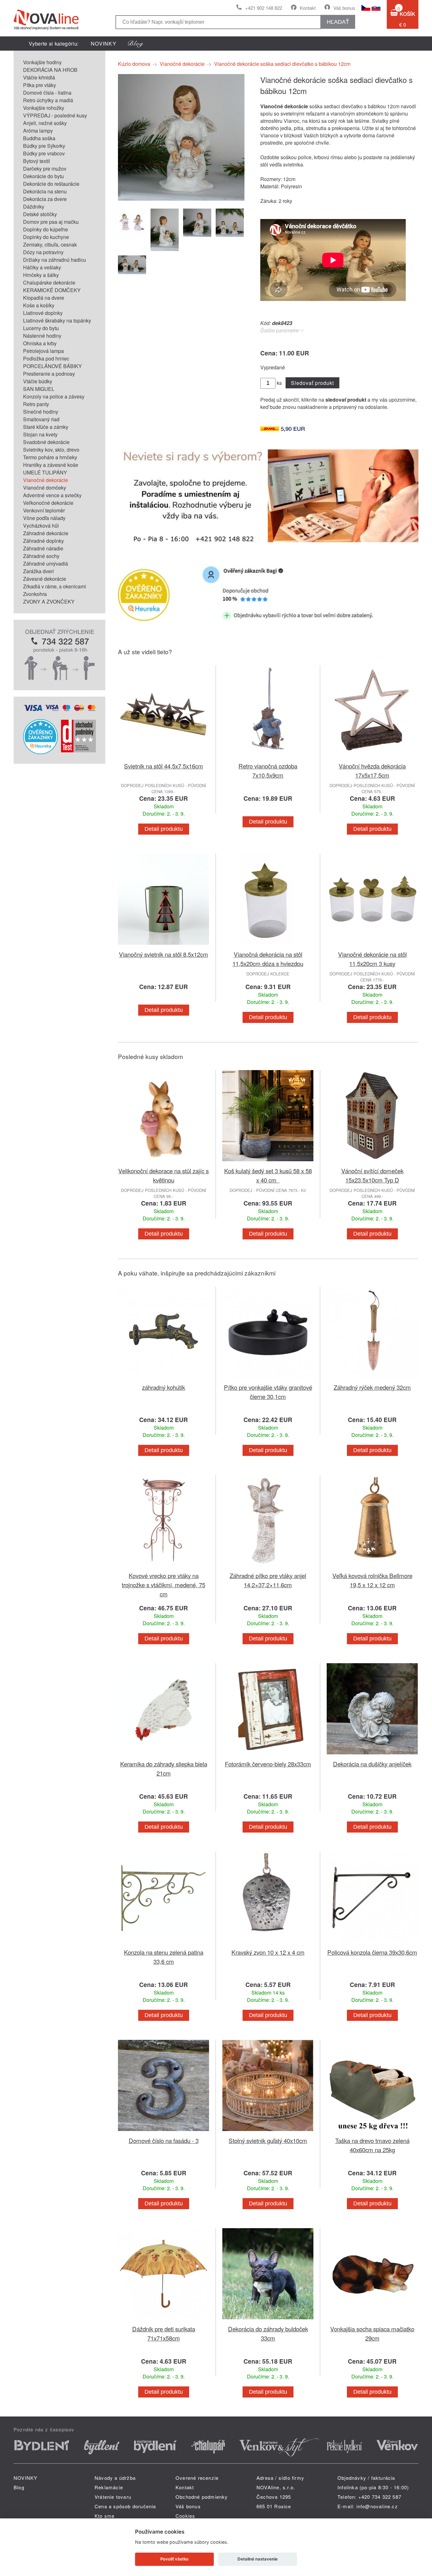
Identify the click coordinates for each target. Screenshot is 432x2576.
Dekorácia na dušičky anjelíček (372, 1764)
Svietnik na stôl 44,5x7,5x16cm (164, 766)
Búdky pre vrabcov (44, 153)
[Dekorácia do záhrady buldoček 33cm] (268, 2320)
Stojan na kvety (40, 434)
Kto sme (105, 2516)
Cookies (185, 2516)
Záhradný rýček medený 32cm (372, 1387)
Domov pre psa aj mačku (51, 222)
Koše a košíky (39, 305)
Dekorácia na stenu (45, 191)
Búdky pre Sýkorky (44, 146)
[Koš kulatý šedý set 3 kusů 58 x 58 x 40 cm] (268, 1162)
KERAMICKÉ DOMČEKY (52, 290)
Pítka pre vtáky (40, 85)
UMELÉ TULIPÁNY (45, 472)
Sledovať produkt (312, 383)
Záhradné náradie (43, 548)
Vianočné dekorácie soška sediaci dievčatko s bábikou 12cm (282, 64)
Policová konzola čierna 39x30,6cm (372, 1952)
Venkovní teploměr (44, 510)
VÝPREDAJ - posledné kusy (55, 115)
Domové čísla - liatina (47, 93)
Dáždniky (34, 207)
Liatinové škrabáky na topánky (57, 320)
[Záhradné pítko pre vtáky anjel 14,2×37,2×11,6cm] (268, 1567)
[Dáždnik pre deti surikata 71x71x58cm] (164, 2320)
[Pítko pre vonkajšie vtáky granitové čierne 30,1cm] (268, 1379)
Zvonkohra (35, 594)
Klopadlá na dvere (44, 298)
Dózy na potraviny (43, 252)
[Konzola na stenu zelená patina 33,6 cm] (164, 1944)
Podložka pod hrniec (46, 358)
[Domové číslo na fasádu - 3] (164, 2132)
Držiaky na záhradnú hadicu (55, 260)
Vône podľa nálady (44, 518)
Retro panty (36, 404)
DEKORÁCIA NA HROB (50, 70)
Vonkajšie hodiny (42, 62)
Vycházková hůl (41, 526)
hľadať (338, 22)
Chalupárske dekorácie (49, 282)
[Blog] (136, 44)
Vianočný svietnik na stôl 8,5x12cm (164, 954)
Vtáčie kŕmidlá (39, 77)
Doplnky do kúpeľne (46, 229)
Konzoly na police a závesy (54, 396)
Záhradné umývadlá (46, 564)
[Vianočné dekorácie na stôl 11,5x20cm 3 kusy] (372, 946)
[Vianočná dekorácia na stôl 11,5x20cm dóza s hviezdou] (268, 946)
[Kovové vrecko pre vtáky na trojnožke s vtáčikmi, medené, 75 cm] (164, 1567)
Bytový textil (37, 161)
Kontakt (308, 8)
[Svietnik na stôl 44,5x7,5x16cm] (164, 758)
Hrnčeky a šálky (41, 275)
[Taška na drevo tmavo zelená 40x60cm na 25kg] (372, 2132)
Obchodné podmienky (202, 2497)
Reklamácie (109, 2487)
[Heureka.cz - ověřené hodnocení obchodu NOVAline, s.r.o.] (40, 752)
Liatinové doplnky (43, 313)
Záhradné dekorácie (46, 533)
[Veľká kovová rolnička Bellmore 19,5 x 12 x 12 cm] (372, 1567)
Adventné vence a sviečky (52, 495)
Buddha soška (39, 138)
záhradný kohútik (164, 1387)
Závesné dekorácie (45, 579)
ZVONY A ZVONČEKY (49, 602)
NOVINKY (104, 44)
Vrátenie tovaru (113, 2497)
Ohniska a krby (40, 343)
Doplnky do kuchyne (46, 237)
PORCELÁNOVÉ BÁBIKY (52, 366)
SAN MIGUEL (39, 389)
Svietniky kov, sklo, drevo (51, 450)
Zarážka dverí (38, 571)
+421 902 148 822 (264, 8)
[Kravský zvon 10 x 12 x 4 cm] (268, 1944)
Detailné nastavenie (258, 2559)
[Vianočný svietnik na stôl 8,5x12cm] (164, 946)
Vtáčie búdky (38, 381)
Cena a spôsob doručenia (125, 2506)
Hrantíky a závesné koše (51, 465)
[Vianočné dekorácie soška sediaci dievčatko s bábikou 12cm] (181, 199)
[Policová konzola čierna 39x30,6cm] (372, 1944)
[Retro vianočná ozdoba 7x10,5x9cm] (268, 758)
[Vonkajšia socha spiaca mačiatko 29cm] (372, 2320)
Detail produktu (164, 829)
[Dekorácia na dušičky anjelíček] (372, 1755)
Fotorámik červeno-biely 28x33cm (268, 1764)
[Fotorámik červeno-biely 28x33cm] (268, 1755)
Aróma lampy (38, 131)
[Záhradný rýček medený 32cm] (372, 1379)
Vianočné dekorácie (46, 480)
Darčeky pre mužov (45, 169)
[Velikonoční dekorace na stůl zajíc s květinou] (164, 1162)
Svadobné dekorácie (46, 442)
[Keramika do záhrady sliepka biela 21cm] (164, 1755)
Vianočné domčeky (45, 488)
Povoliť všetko (174, 2559)
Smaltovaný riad (41, 419)
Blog (19, 2487)
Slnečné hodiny (41, 412)
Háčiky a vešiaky (42, 267)
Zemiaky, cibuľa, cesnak (50, 244)
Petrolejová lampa (43, 351)
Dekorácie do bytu (43, 176)
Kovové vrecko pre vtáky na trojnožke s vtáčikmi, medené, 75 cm (164, 1585)
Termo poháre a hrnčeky (50, 457)
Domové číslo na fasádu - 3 (164, 2140)
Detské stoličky (40, 214)
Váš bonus (344, 8)
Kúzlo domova (134, 64)
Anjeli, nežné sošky (45, 123)
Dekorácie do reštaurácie (51, 184)
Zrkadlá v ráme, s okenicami (55, 586)
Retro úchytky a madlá (48, 100)
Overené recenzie (197, 2478)
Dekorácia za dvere (45, 199)
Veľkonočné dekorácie (48, 503)
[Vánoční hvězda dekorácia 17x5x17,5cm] (372, 758)
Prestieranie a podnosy (49, 374)
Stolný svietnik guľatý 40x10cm (268, 2140)
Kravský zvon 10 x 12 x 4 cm (268, 1952)
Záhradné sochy (41, 556)
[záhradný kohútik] (164, 1379)
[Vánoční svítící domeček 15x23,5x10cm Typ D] (372, 1162)
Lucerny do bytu (41, 328)
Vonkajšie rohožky (44, 108)
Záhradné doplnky (43, 541)
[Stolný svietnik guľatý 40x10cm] (268, 2132)
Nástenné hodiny (42, 336)
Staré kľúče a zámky (46, 427)
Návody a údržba (115, 2478)
